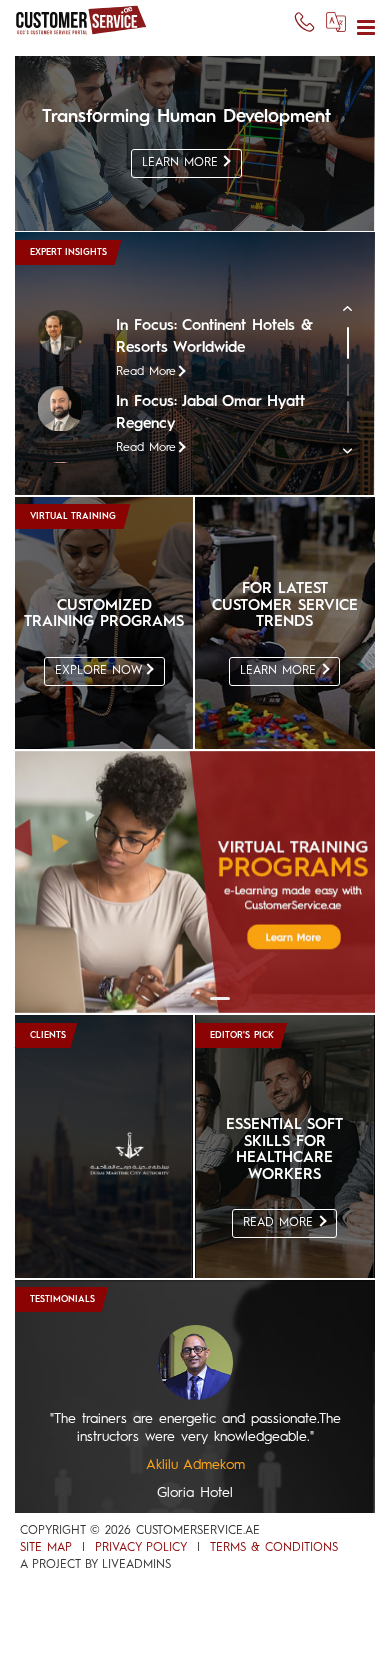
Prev (358, 321)
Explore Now (100, 671)
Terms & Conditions (274, 1548)
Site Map (46, 1548)
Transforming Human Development (186, 117)
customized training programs (104, 615)
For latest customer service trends (285, 606)
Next (358, 463)
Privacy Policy (141, 1548)
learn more (182, 163)
